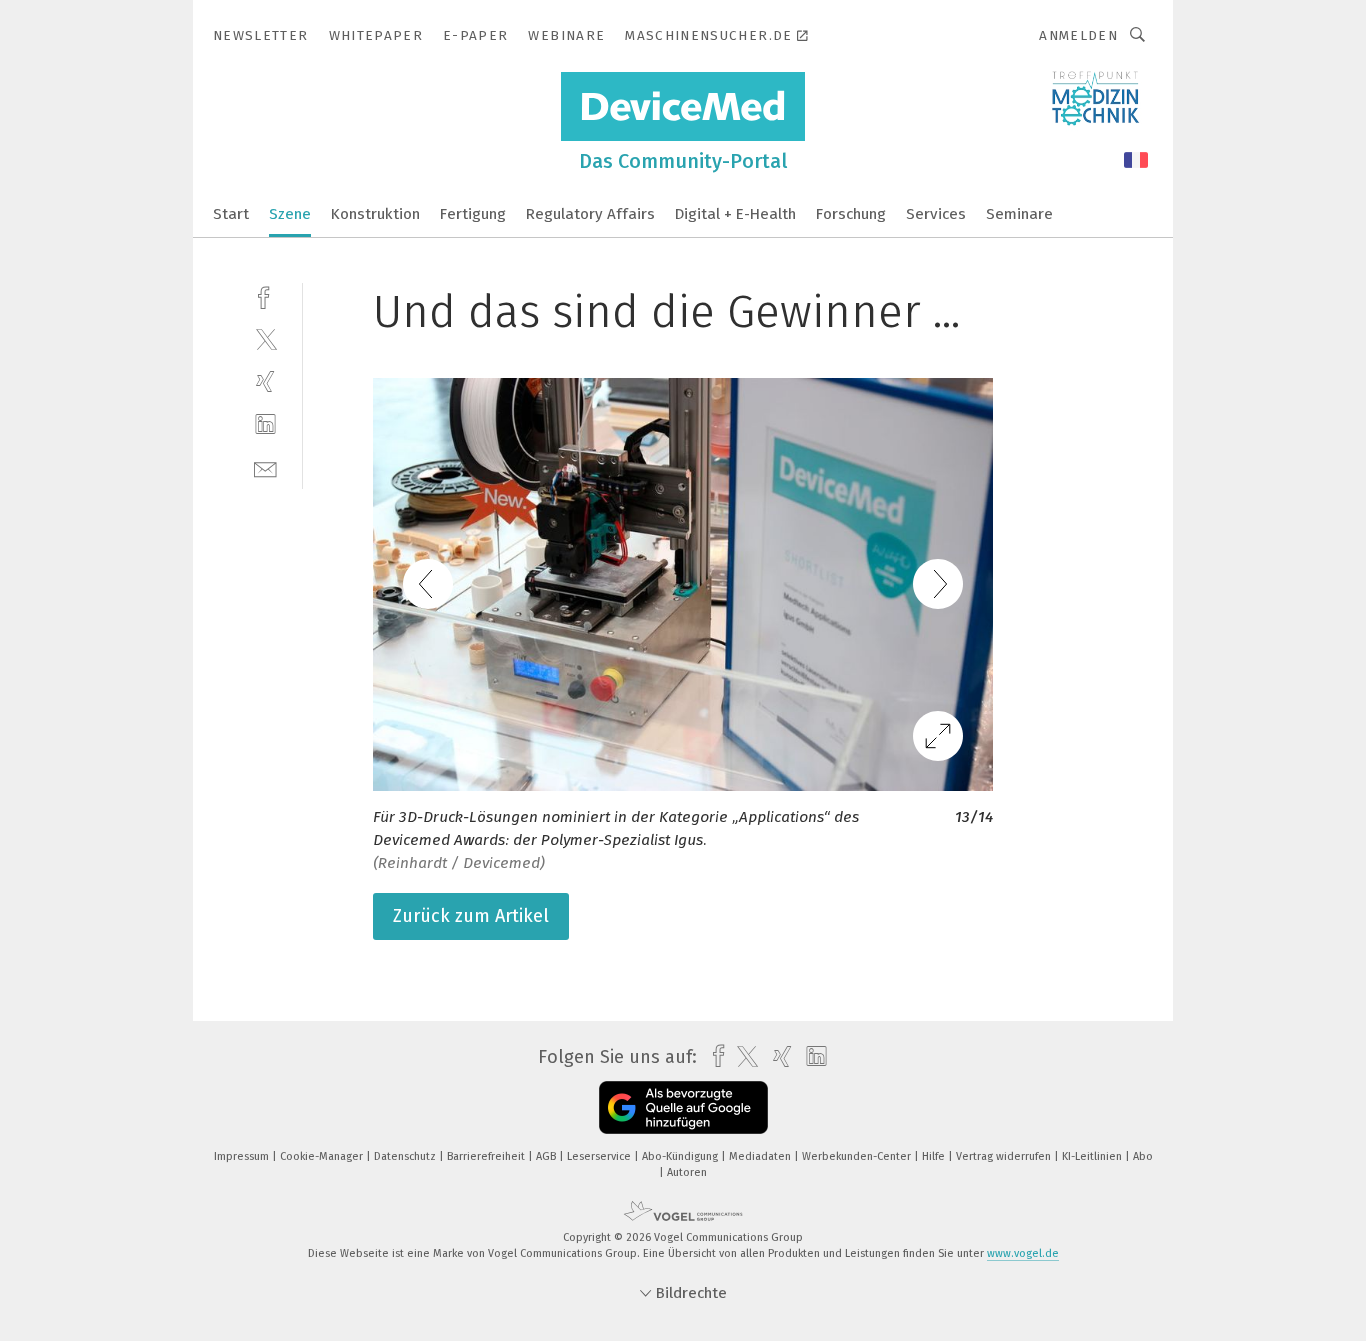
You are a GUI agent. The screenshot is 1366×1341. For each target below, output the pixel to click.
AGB (547, 1156)
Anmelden (1078, 35)
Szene (290, 214)
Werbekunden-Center (858, 1156)
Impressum (243, 1156)
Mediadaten (761, 1156)
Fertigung (473, 214)
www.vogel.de (1023, 1253)
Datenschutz (406, 1156)
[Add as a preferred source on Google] (683, 1107)
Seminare (1019, 214)
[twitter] (265, 338)
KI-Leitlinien (1093, 1156)
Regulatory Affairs (590, 214)
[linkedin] (265, 424)
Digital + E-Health (735, 214)
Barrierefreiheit (487, 1156)
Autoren (687, 1172)
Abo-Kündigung (681, 1156)
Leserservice (600, 1156)
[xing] (265, 381)
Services (936, 214)
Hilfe (935, 1156)
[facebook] (265, 295)
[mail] (265, 467)
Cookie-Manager (323, 1156)
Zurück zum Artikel (471, 916)
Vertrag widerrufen (1005, 1156)
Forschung (851, 214)
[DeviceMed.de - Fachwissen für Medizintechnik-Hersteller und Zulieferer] (231, 212)
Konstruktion (375, 214)
